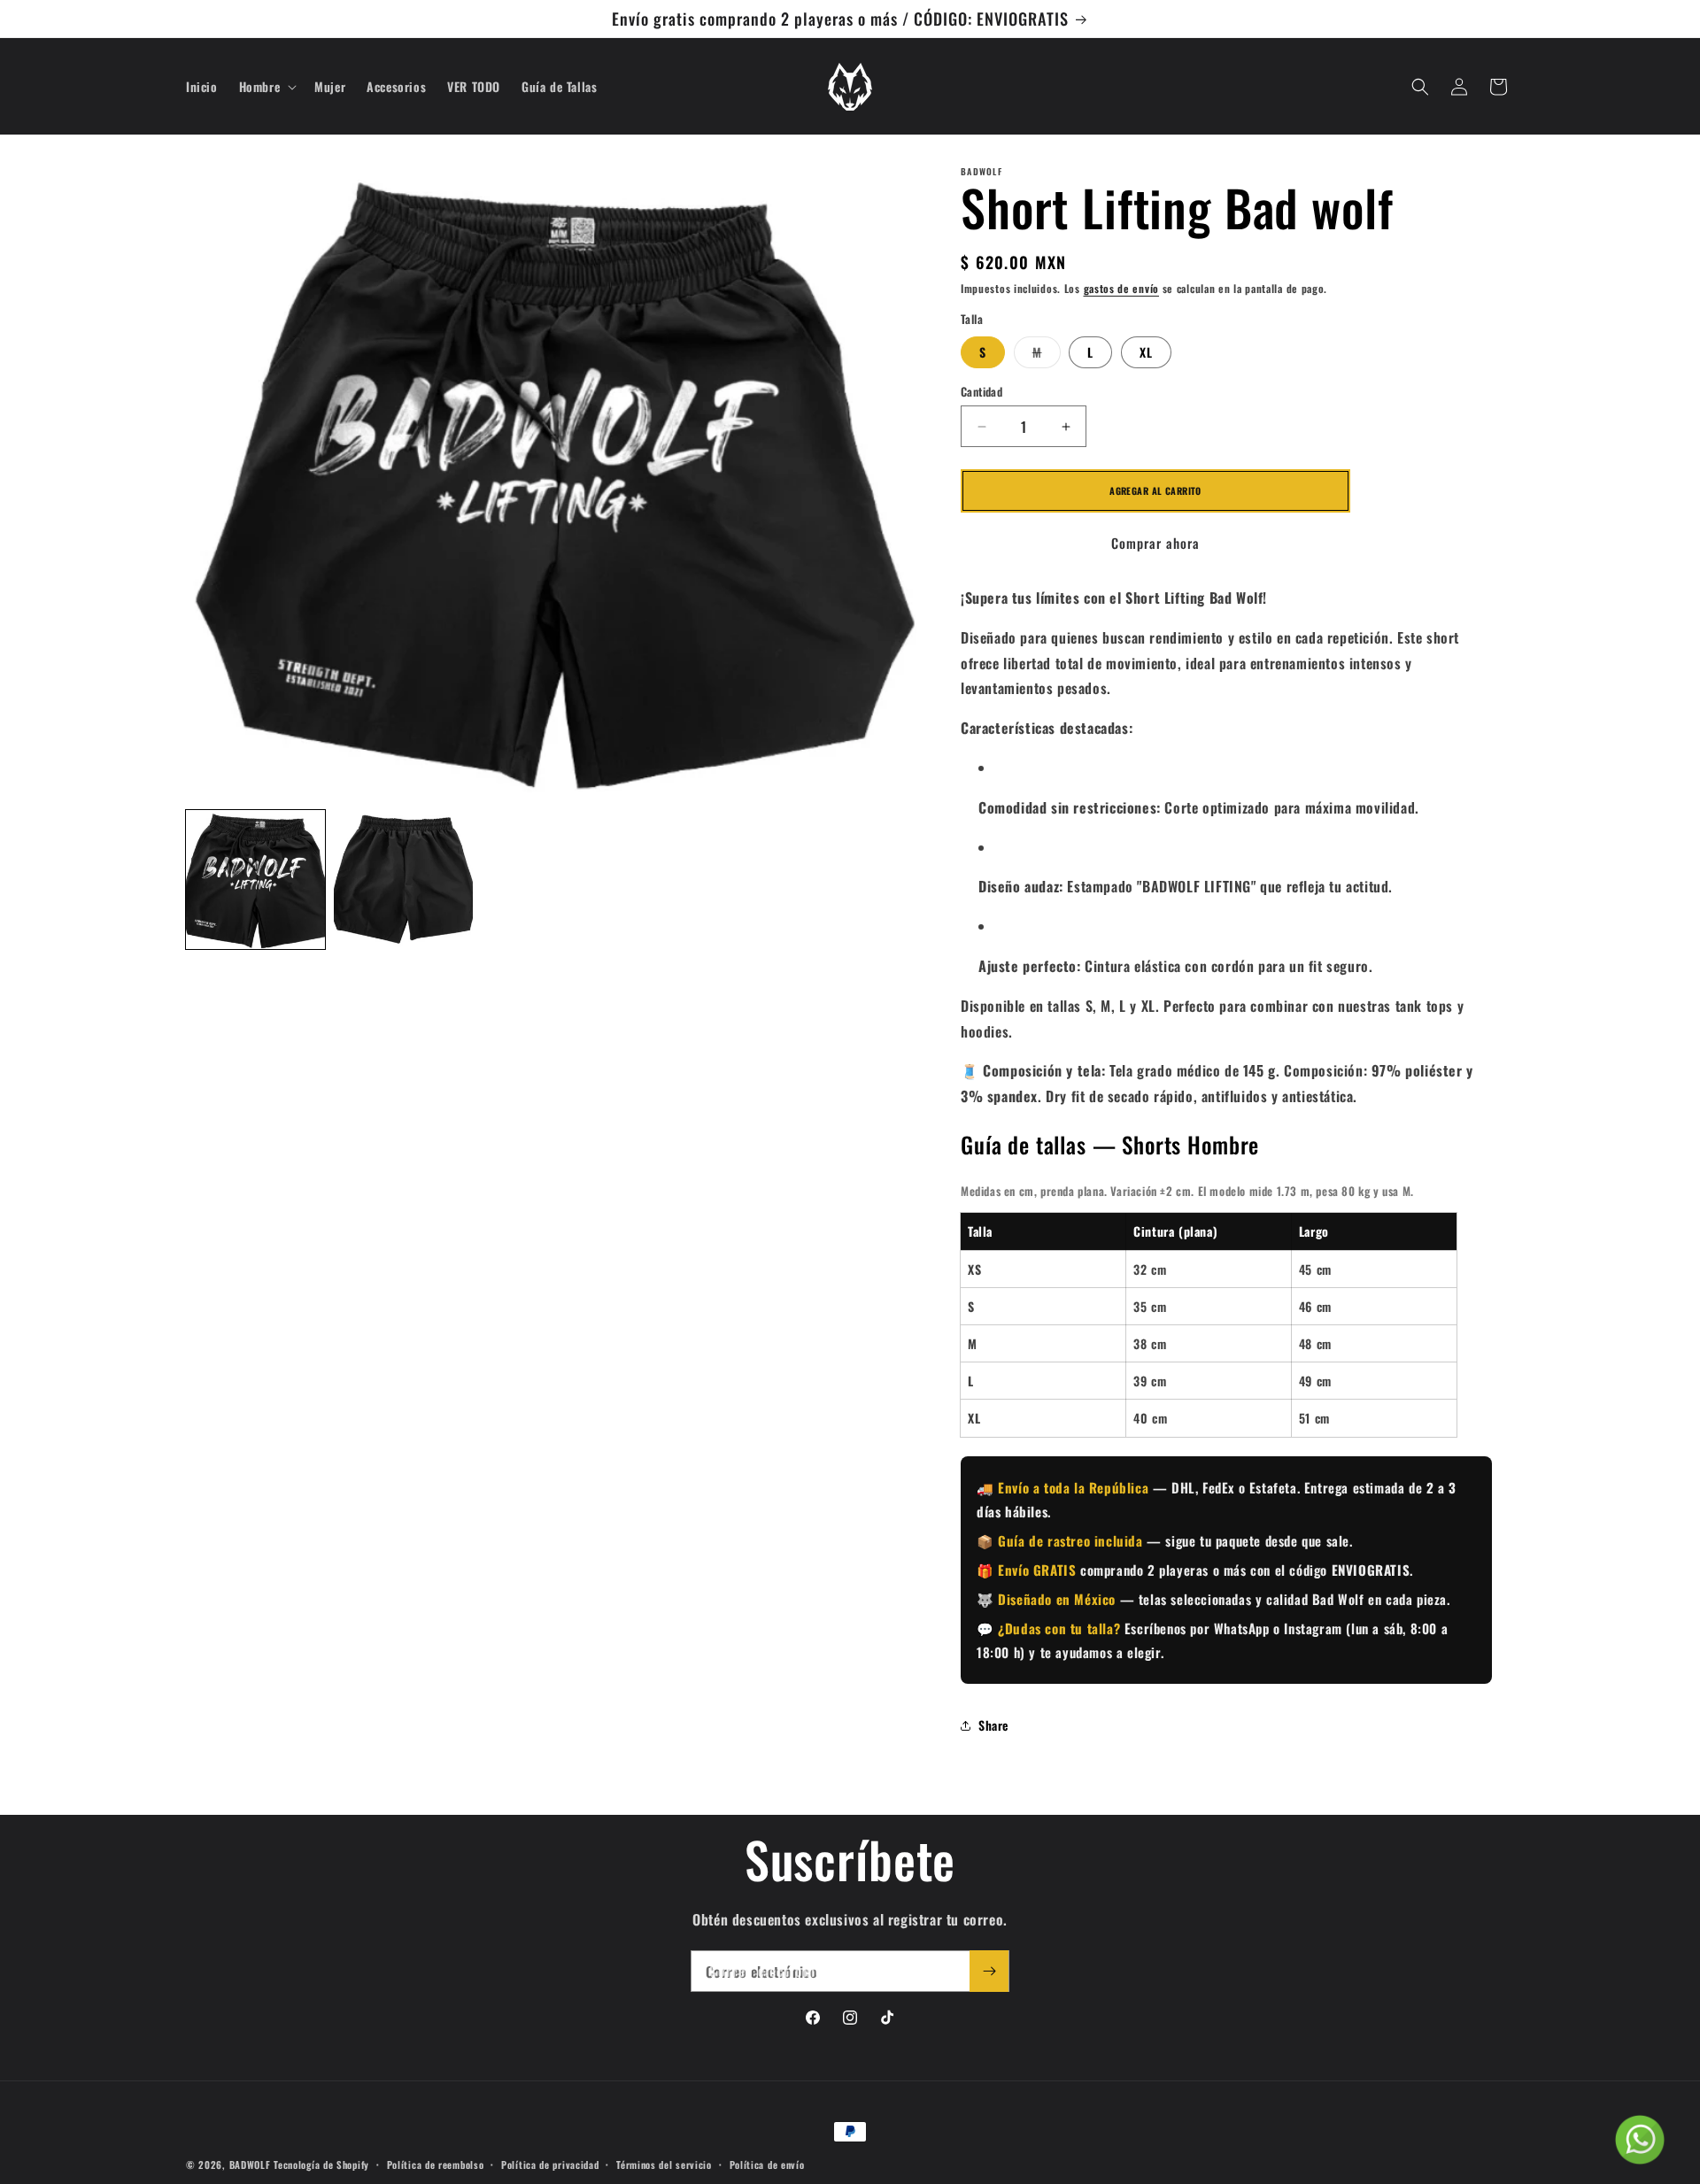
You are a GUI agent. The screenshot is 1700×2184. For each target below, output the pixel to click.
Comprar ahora (1155, 543)
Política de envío (767, 2164)
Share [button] (993, 1725)
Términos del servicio (664, 2164)
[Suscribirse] (989, 1971)
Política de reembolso (436, 2164)
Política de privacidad (550, 2164)
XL (1146, 352)
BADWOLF (250, 2165)
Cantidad (981, 392)
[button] (267, 87)
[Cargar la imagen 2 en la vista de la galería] (403, 880)
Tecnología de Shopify (321, 2165)
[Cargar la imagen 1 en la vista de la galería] (255, 880)
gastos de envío (1122, 288)
